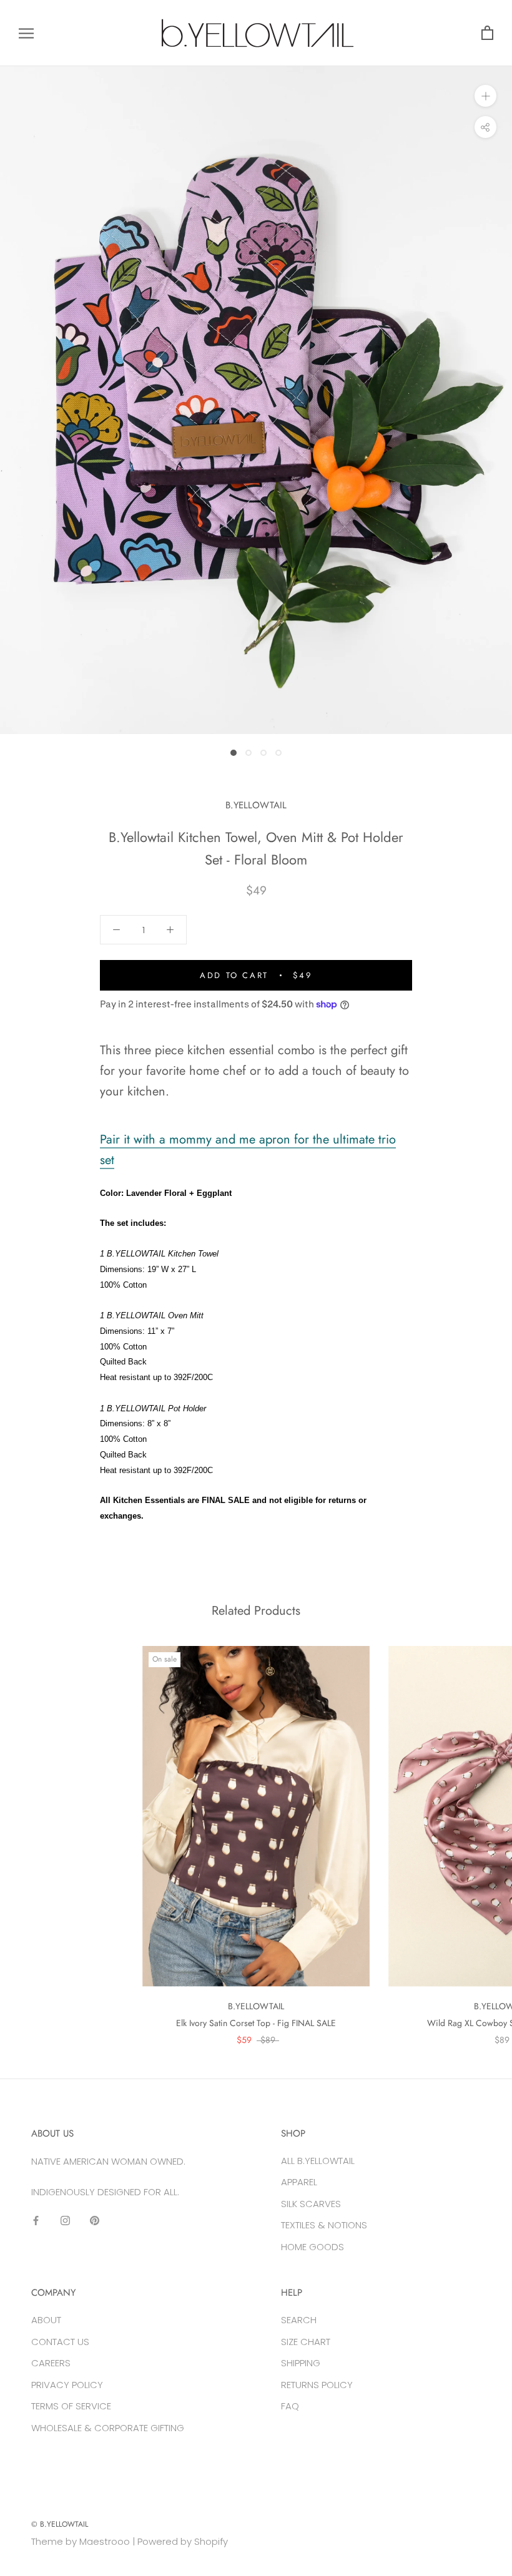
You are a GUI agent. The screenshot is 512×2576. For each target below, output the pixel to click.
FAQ (290, 2406)
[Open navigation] (26, 33)
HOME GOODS (313, 2247)
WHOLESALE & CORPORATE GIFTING (108, 2428)
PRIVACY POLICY (67, 2385)
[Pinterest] (95, 2220)
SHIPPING (301, 2363)
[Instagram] (65, 2220)
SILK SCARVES (311, 2204)
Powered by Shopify (183, 2541)
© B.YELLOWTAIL (60, 2524)
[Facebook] (36, 2220)
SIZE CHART (306, 2342)
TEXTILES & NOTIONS (324, 2225)
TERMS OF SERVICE (71, 2406)
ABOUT (46, 2320)
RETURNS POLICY (317, 2385)
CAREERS (51, 2363)
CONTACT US (60, 2342)
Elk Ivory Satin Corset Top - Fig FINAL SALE (256, 2023)
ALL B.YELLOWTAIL (318, 2161)
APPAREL (299, 2182)
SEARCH (299, 2320)
